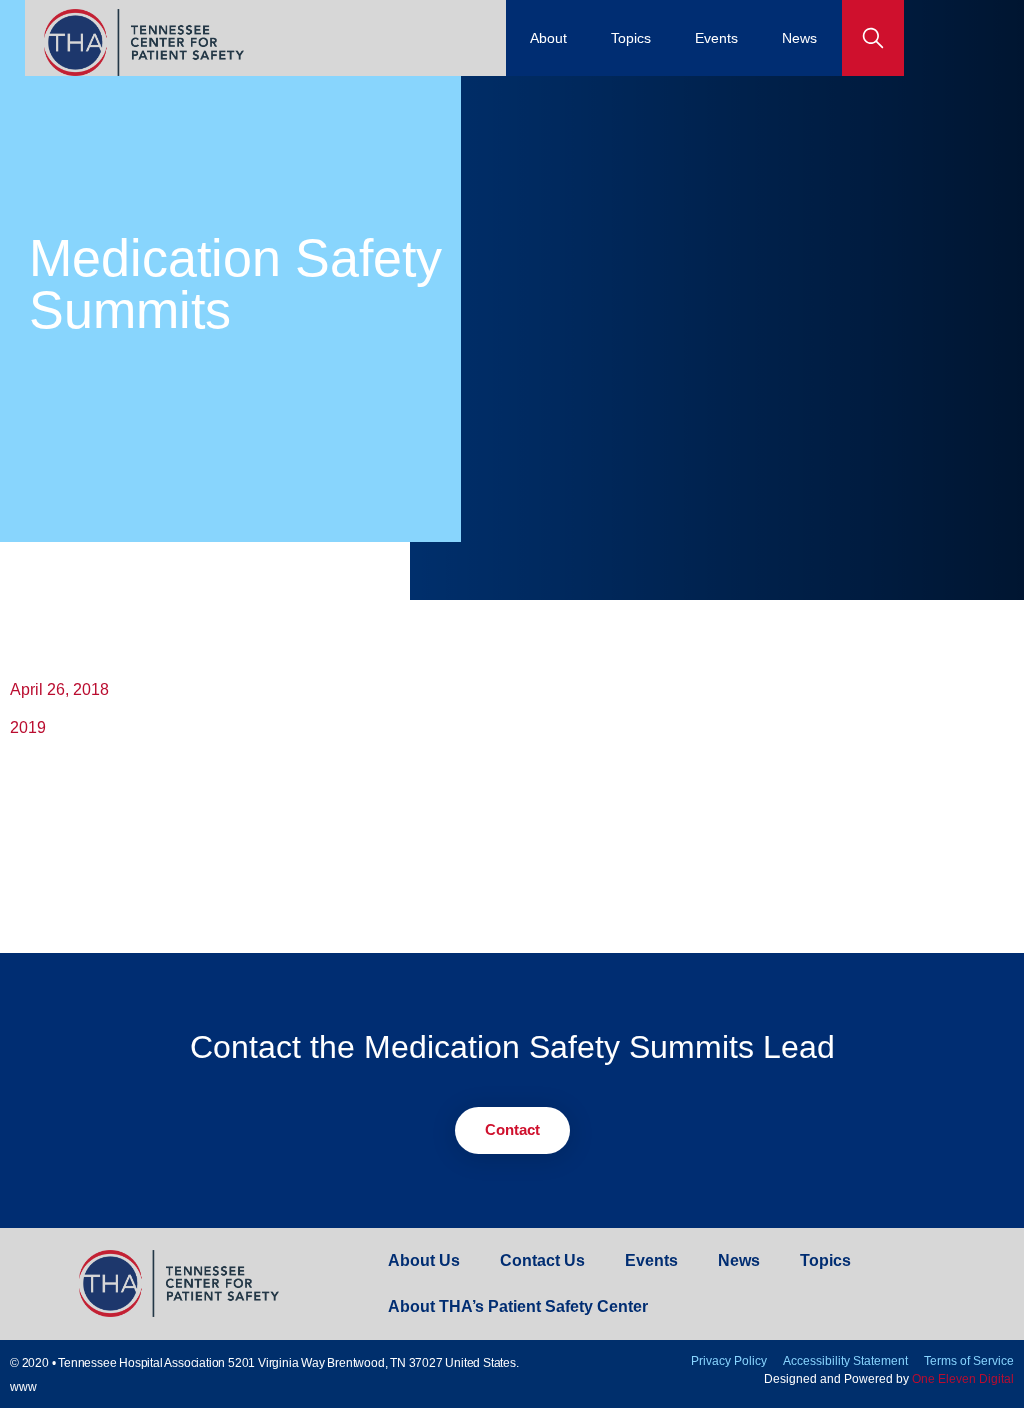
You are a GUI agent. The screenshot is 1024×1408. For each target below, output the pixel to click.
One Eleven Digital (963, 1379)
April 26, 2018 (59, 689)
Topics (631, 38)
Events (716, 38)
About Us (424, 1260)
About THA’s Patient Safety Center (518, 1306)
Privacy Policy (729, 1361)
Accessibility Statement (845, 1361)
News (799, 38)
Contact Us (542, 1260)
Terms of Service (969, 1361)
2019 (28, 727)
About (548, 38)
